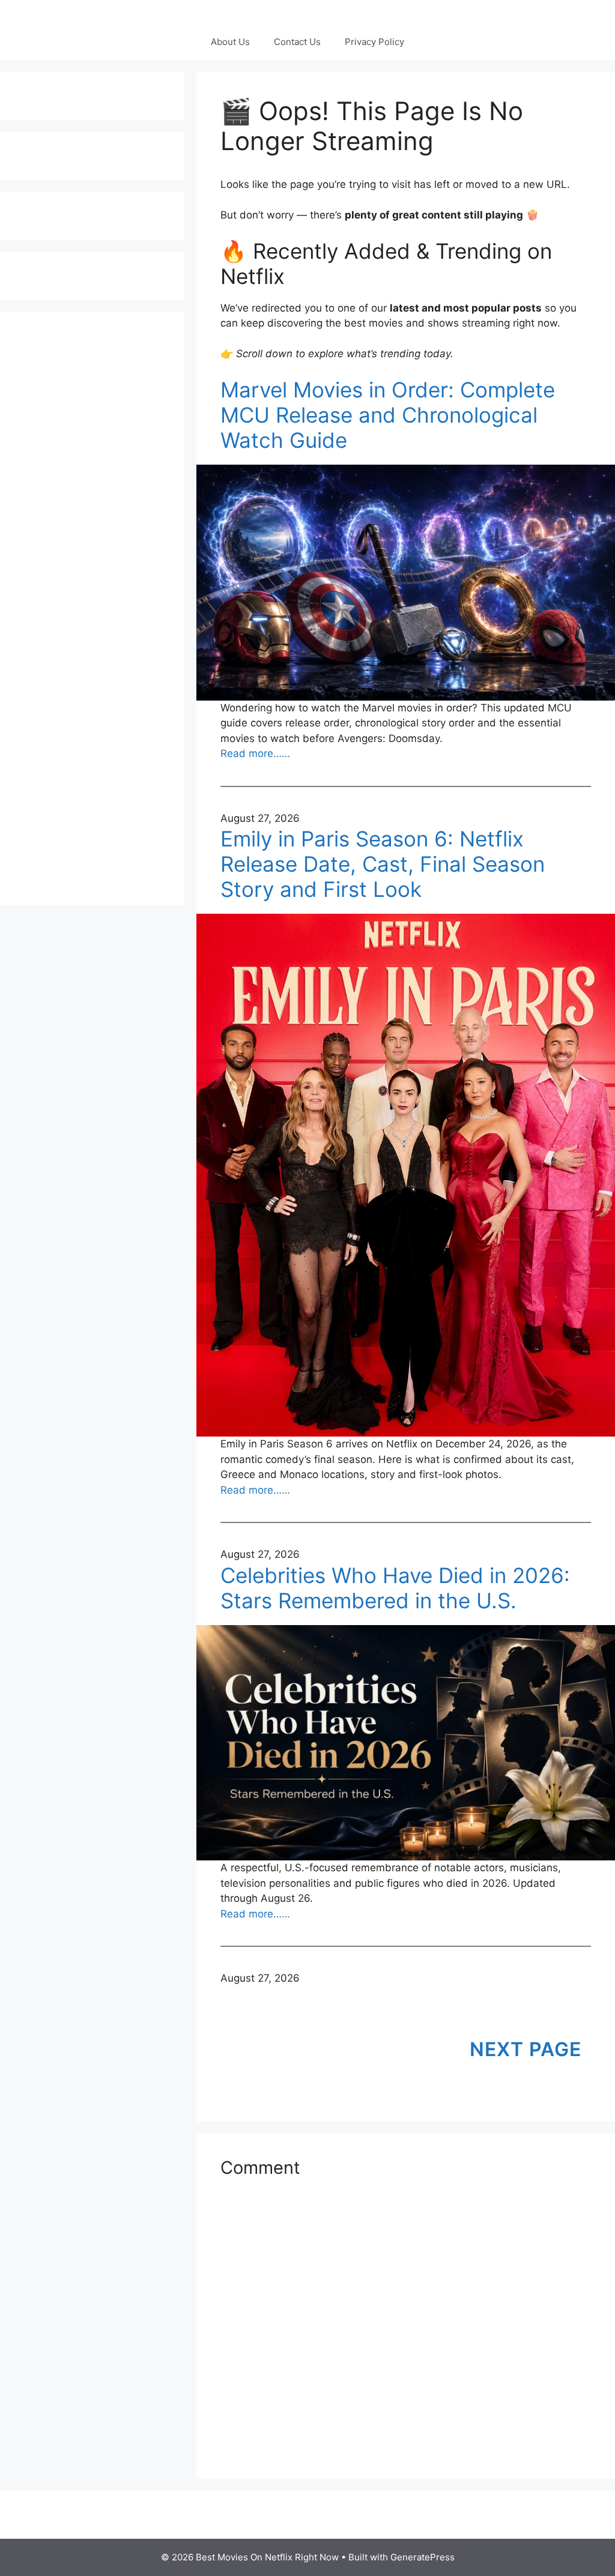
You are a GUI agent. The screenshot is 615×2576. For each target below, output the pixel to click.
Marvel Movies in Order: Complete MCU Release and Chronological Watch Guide (388, 415)
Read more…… (255, 753)
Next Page (526, 2049)
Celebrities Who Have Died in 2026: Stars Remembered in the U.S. (395, 1588)
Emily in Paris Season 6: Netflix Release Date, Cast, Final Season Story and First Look (383, 864)
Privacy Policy (374, 42)
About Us (230, 42)
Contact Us (297, 42)
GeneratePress (423, 2557)
